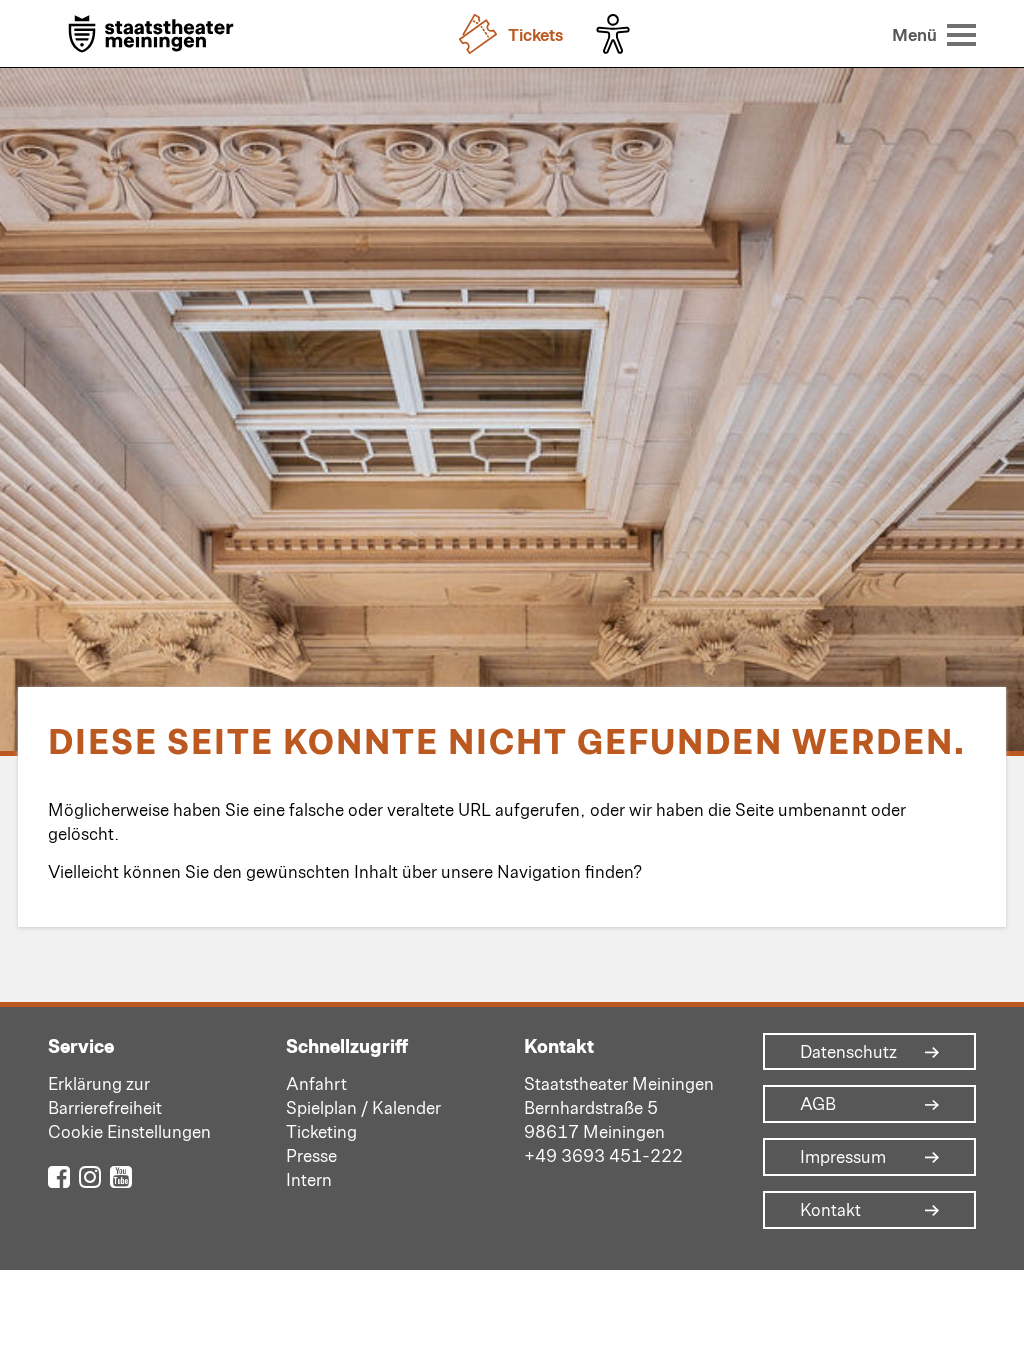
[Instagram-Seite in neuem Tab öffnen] (90, 1175)
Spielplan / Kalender (363, 1107)
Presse (311, 1155)
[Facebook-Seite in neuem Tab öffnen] (59, 1175)
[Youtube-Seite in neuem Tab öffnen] (121, 1175)
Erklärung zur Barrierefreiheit (105, 1095)
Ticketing (321, 1131)
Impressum (843, 1157)
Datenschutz (848, 1052)
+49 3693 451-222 (603, 1155)
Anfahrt (316, 1083)
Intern (309, 1179)
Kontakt (830, 1210)
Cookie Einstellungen (129, 1131)
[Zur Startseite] (151, 35)
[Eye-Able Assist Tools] (618, 34)
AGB (818, 1104)
